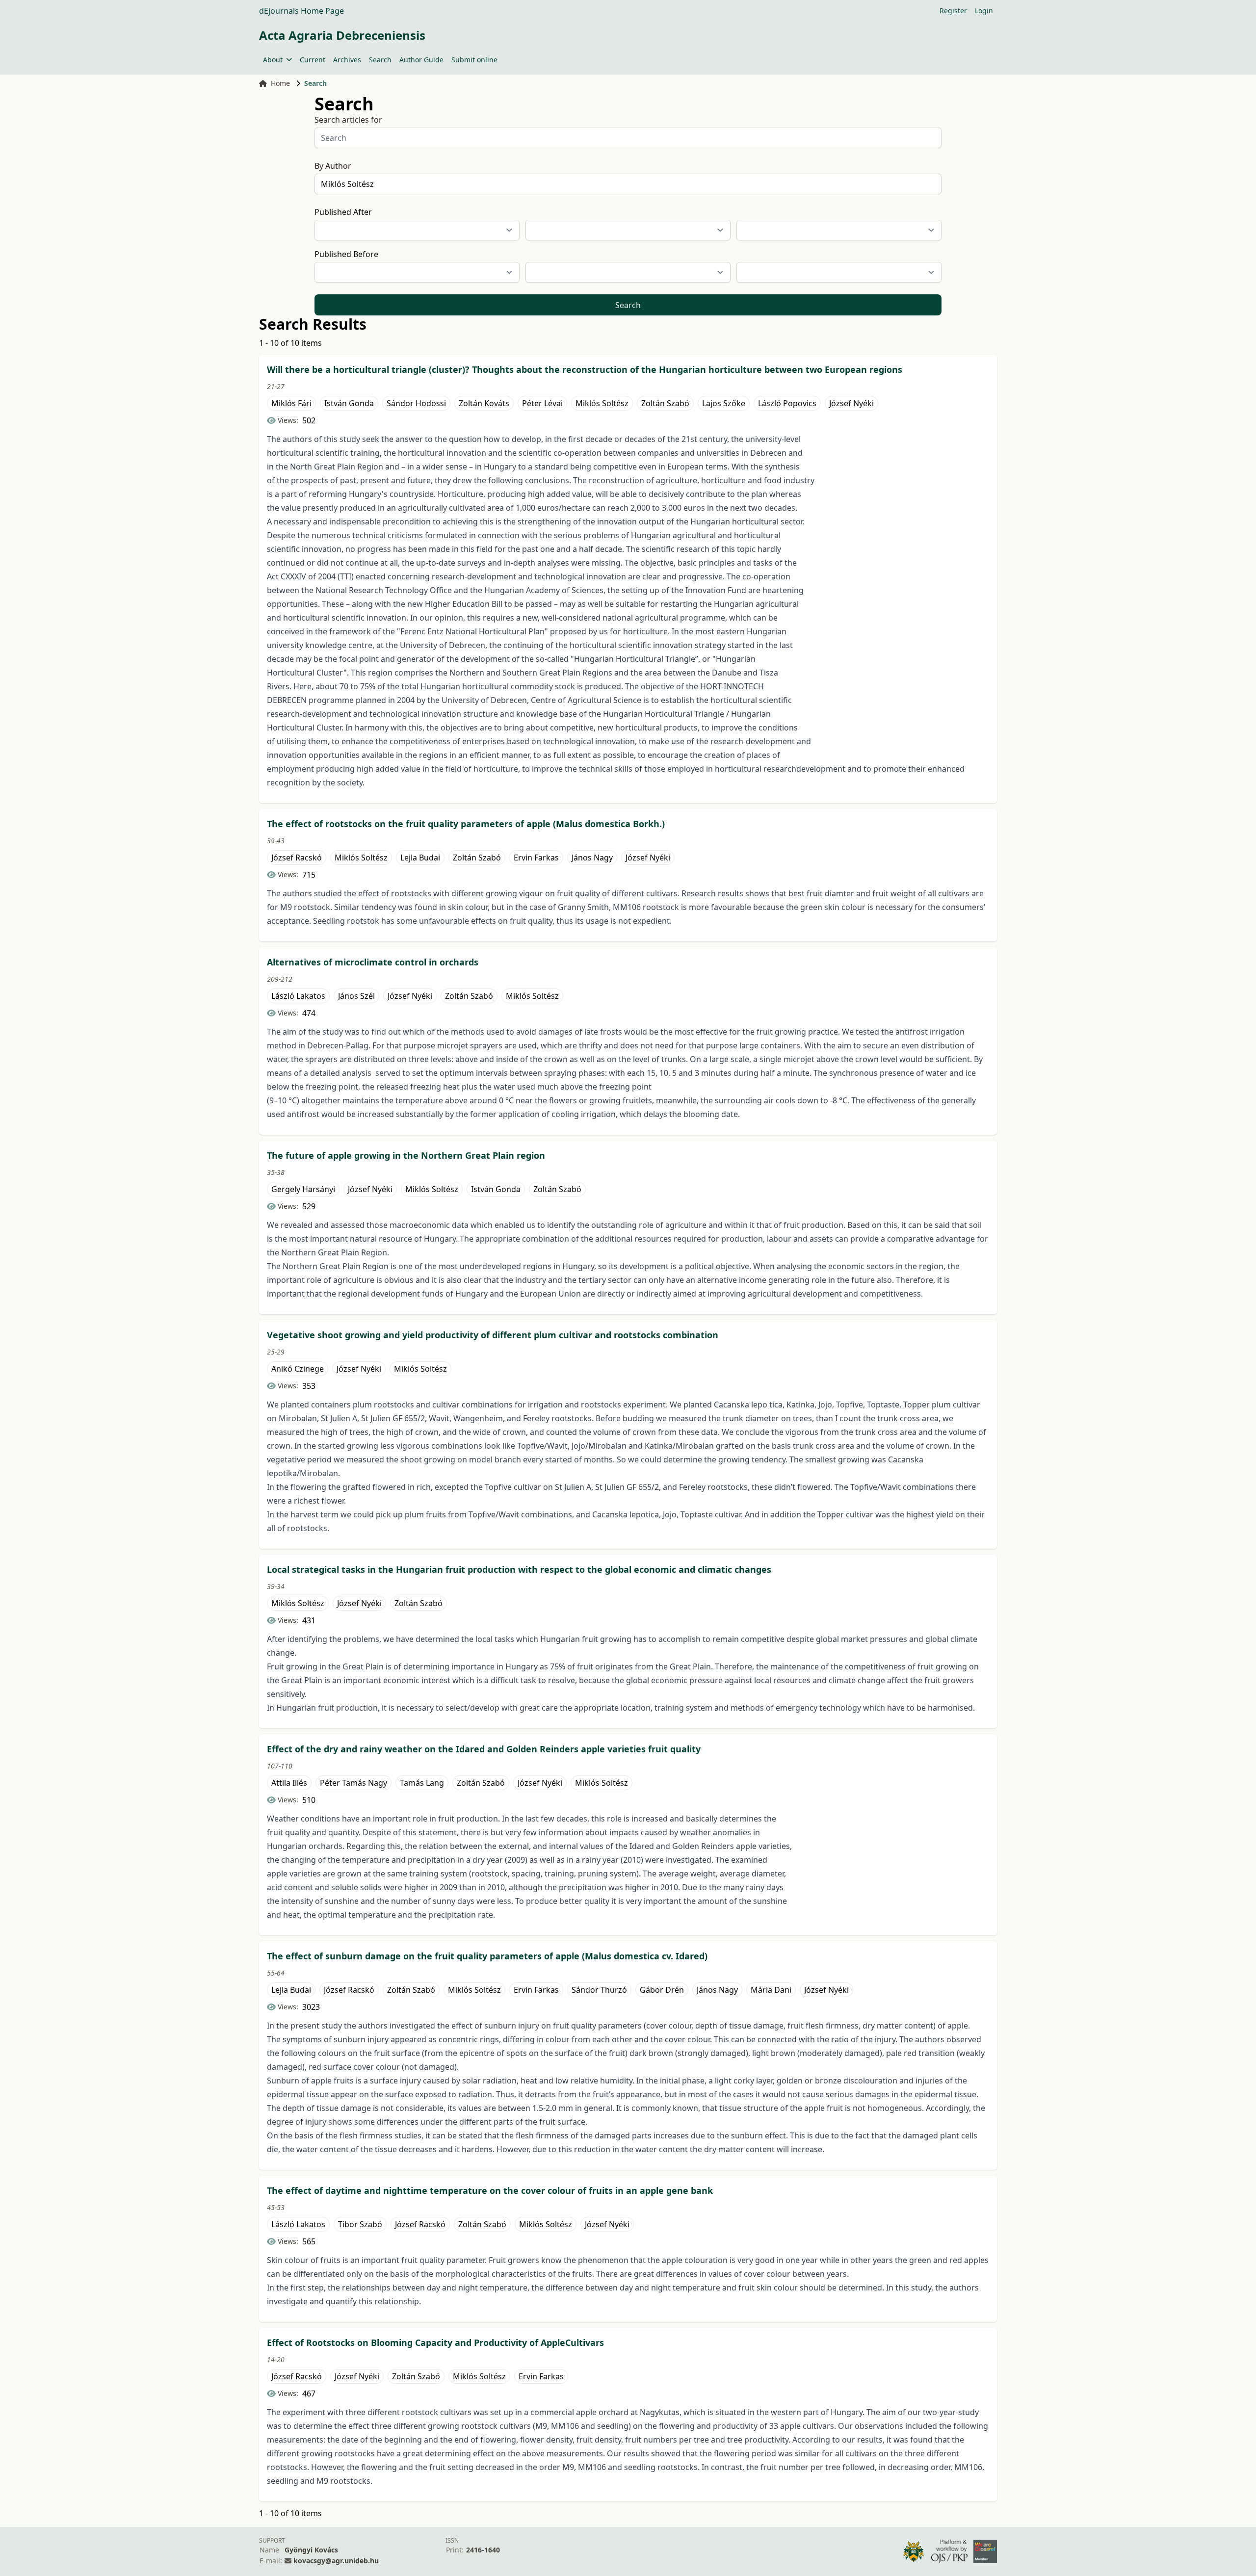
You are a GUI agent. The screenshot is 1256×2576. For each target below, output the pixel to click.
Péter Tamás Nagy (353, 1783)
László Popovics (787, 403)
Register (953, 11)
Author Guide (421, 60)
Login (984, 11)
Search (380, 60)
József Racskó (297, 858)
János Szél (356, 996)
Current (313, 60)
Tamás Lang (422, 1783)
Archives (347, 60)
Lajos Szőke (724, 403)
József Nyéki (851, 403)
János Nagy (592, 858)
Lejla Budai (420, 858)
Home (280, 83)
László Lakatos (298, 996)
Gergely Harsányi (303, 1189)
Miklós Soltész (602, 403)
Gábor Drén (662, 1990)
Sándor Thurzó (599, 1990)
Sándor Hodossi (416, 403)
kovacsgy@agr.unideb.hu (336, 2561)
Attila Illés (289, 1783)
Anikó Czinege (298, 1369)
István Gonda (349, 403)
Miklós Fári (291, 403)
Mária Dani (771, 1990)
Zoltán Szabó (665, 403)
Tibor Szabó (360, 2224)
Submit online (474, 60)
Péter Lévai (542, 403)
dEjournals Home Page (301, 11)
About (273, 60)
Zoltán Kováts (484, 403)
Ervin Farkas (536, 858)
